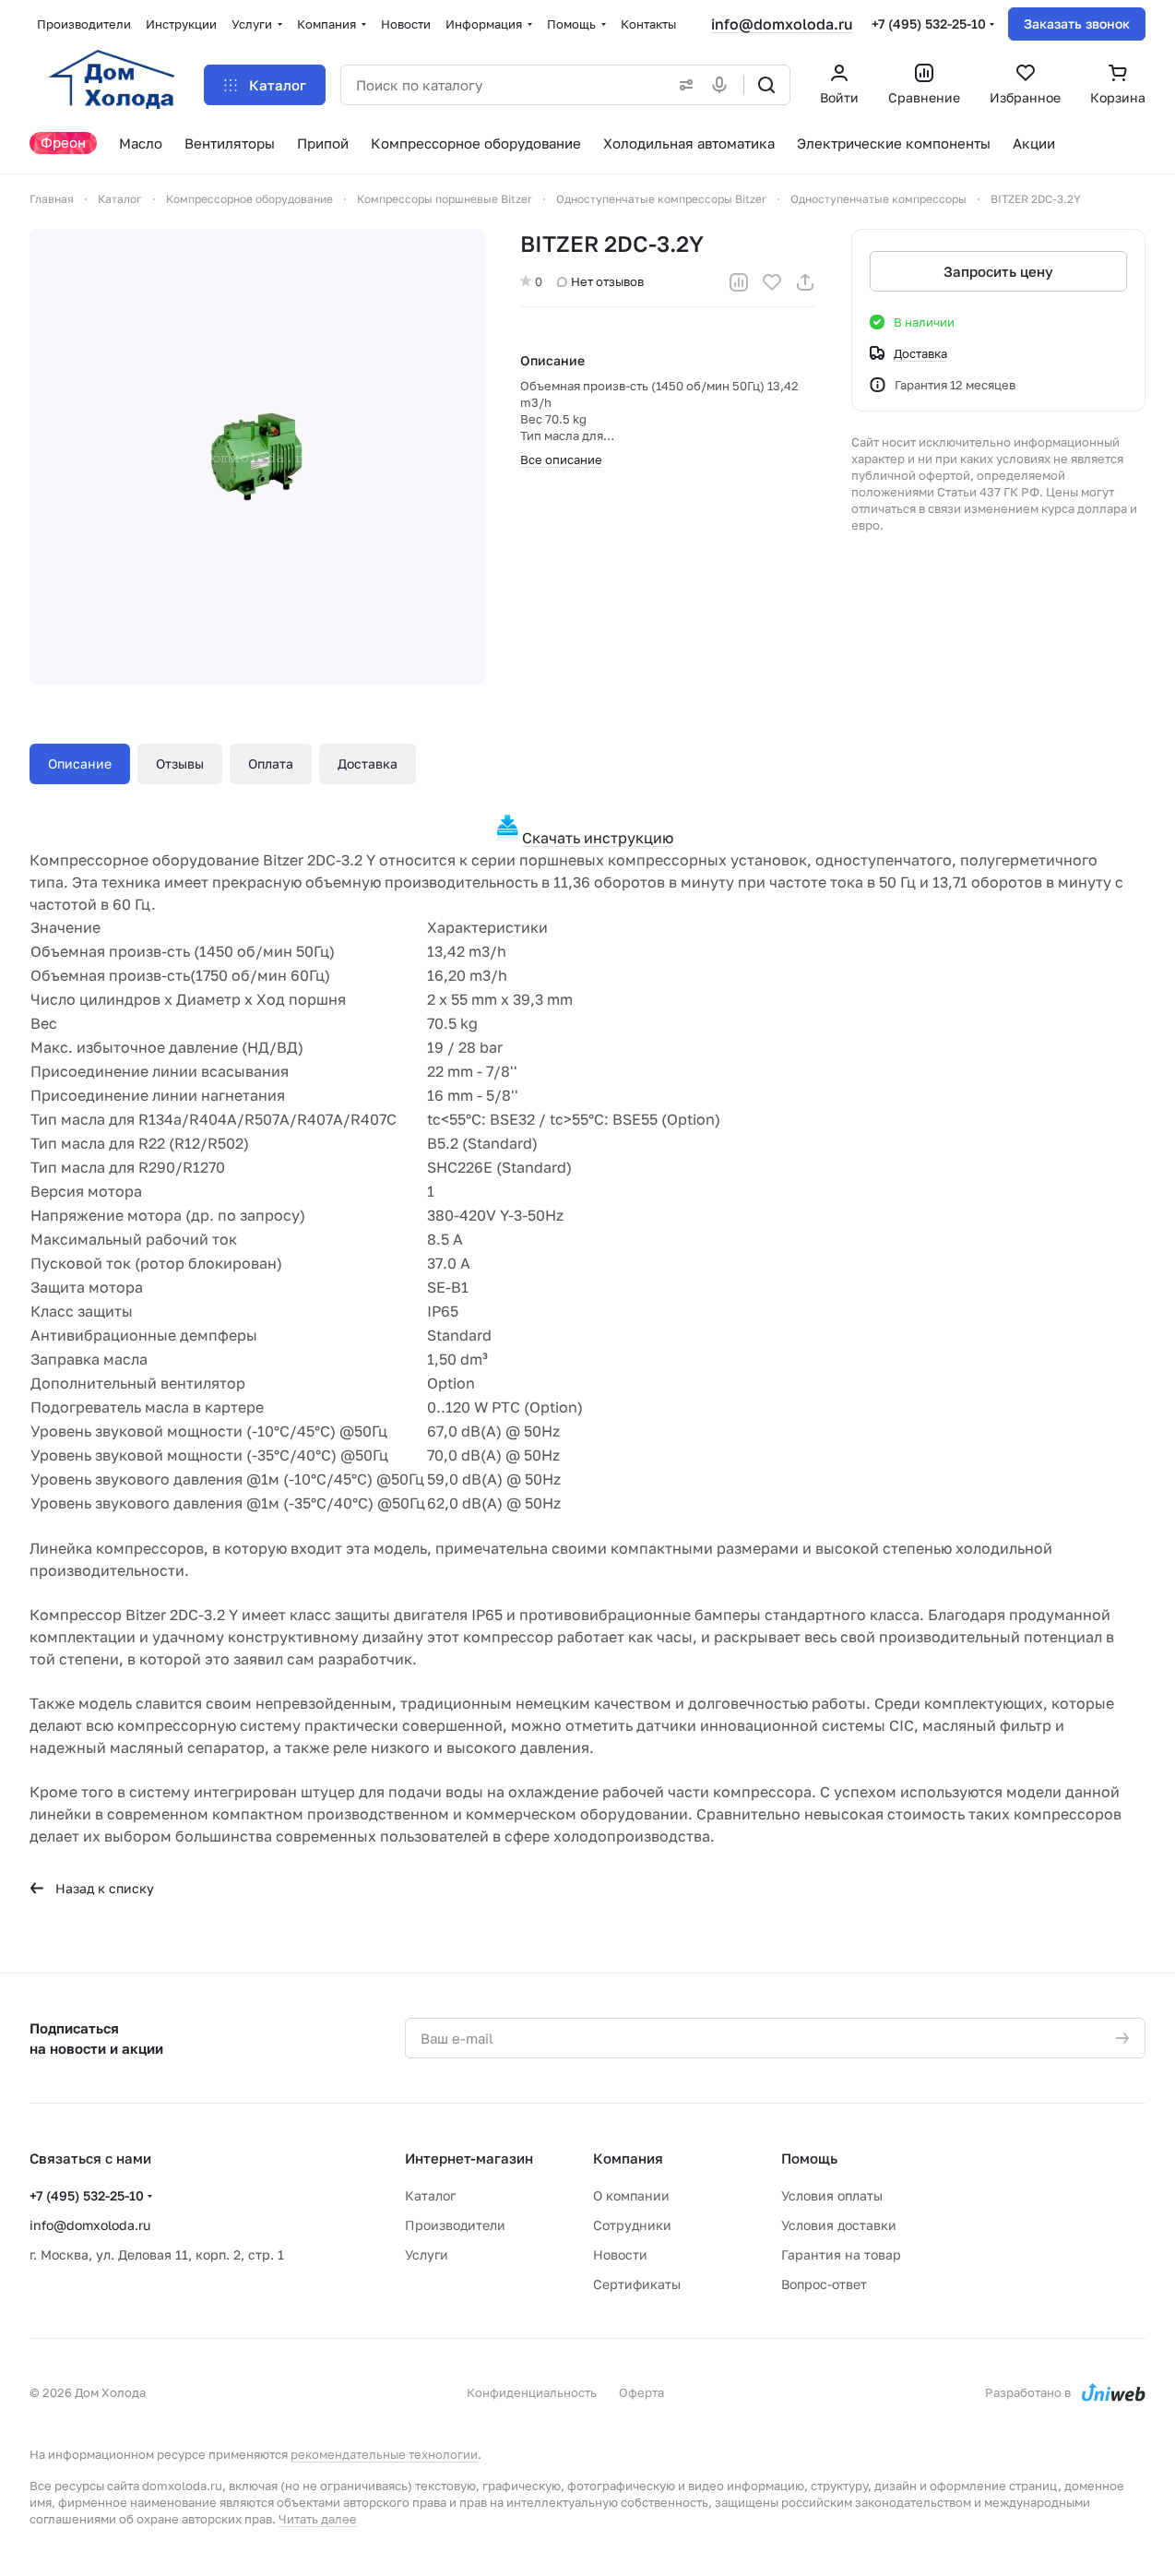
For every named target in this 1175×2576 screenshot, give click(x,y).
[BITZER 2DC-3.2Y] (257, 457)
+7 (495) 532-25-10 (929, 24)
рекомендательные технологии (384, 2454)
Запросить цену (998, 271)
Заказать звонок (1077, 24)
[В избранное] (772, 282)
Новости (620, 2254)
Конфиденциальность (532, 2392)
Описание (80, 763)
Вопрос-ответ (824, 2284)
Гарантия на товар (841, 2254)
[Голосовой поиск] (723, 85)
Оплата (271, 763)
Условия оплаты (832, 2195)
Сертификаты (637, 2284)
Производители (455, 2225)
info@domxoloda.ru (782, 24)
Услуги (427, 2254)
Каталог (430, 2195)
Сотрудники (632, 2225)
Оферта (641, 2392)
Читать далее (318, 2519)
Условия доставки (839, 2225)
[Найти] (766, 85)
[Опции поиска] (682, 85)
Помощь (809, 2158)
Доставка (368, 763)
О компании (631, 2195)
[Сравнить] (739, 282)
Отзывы (180, 763)
